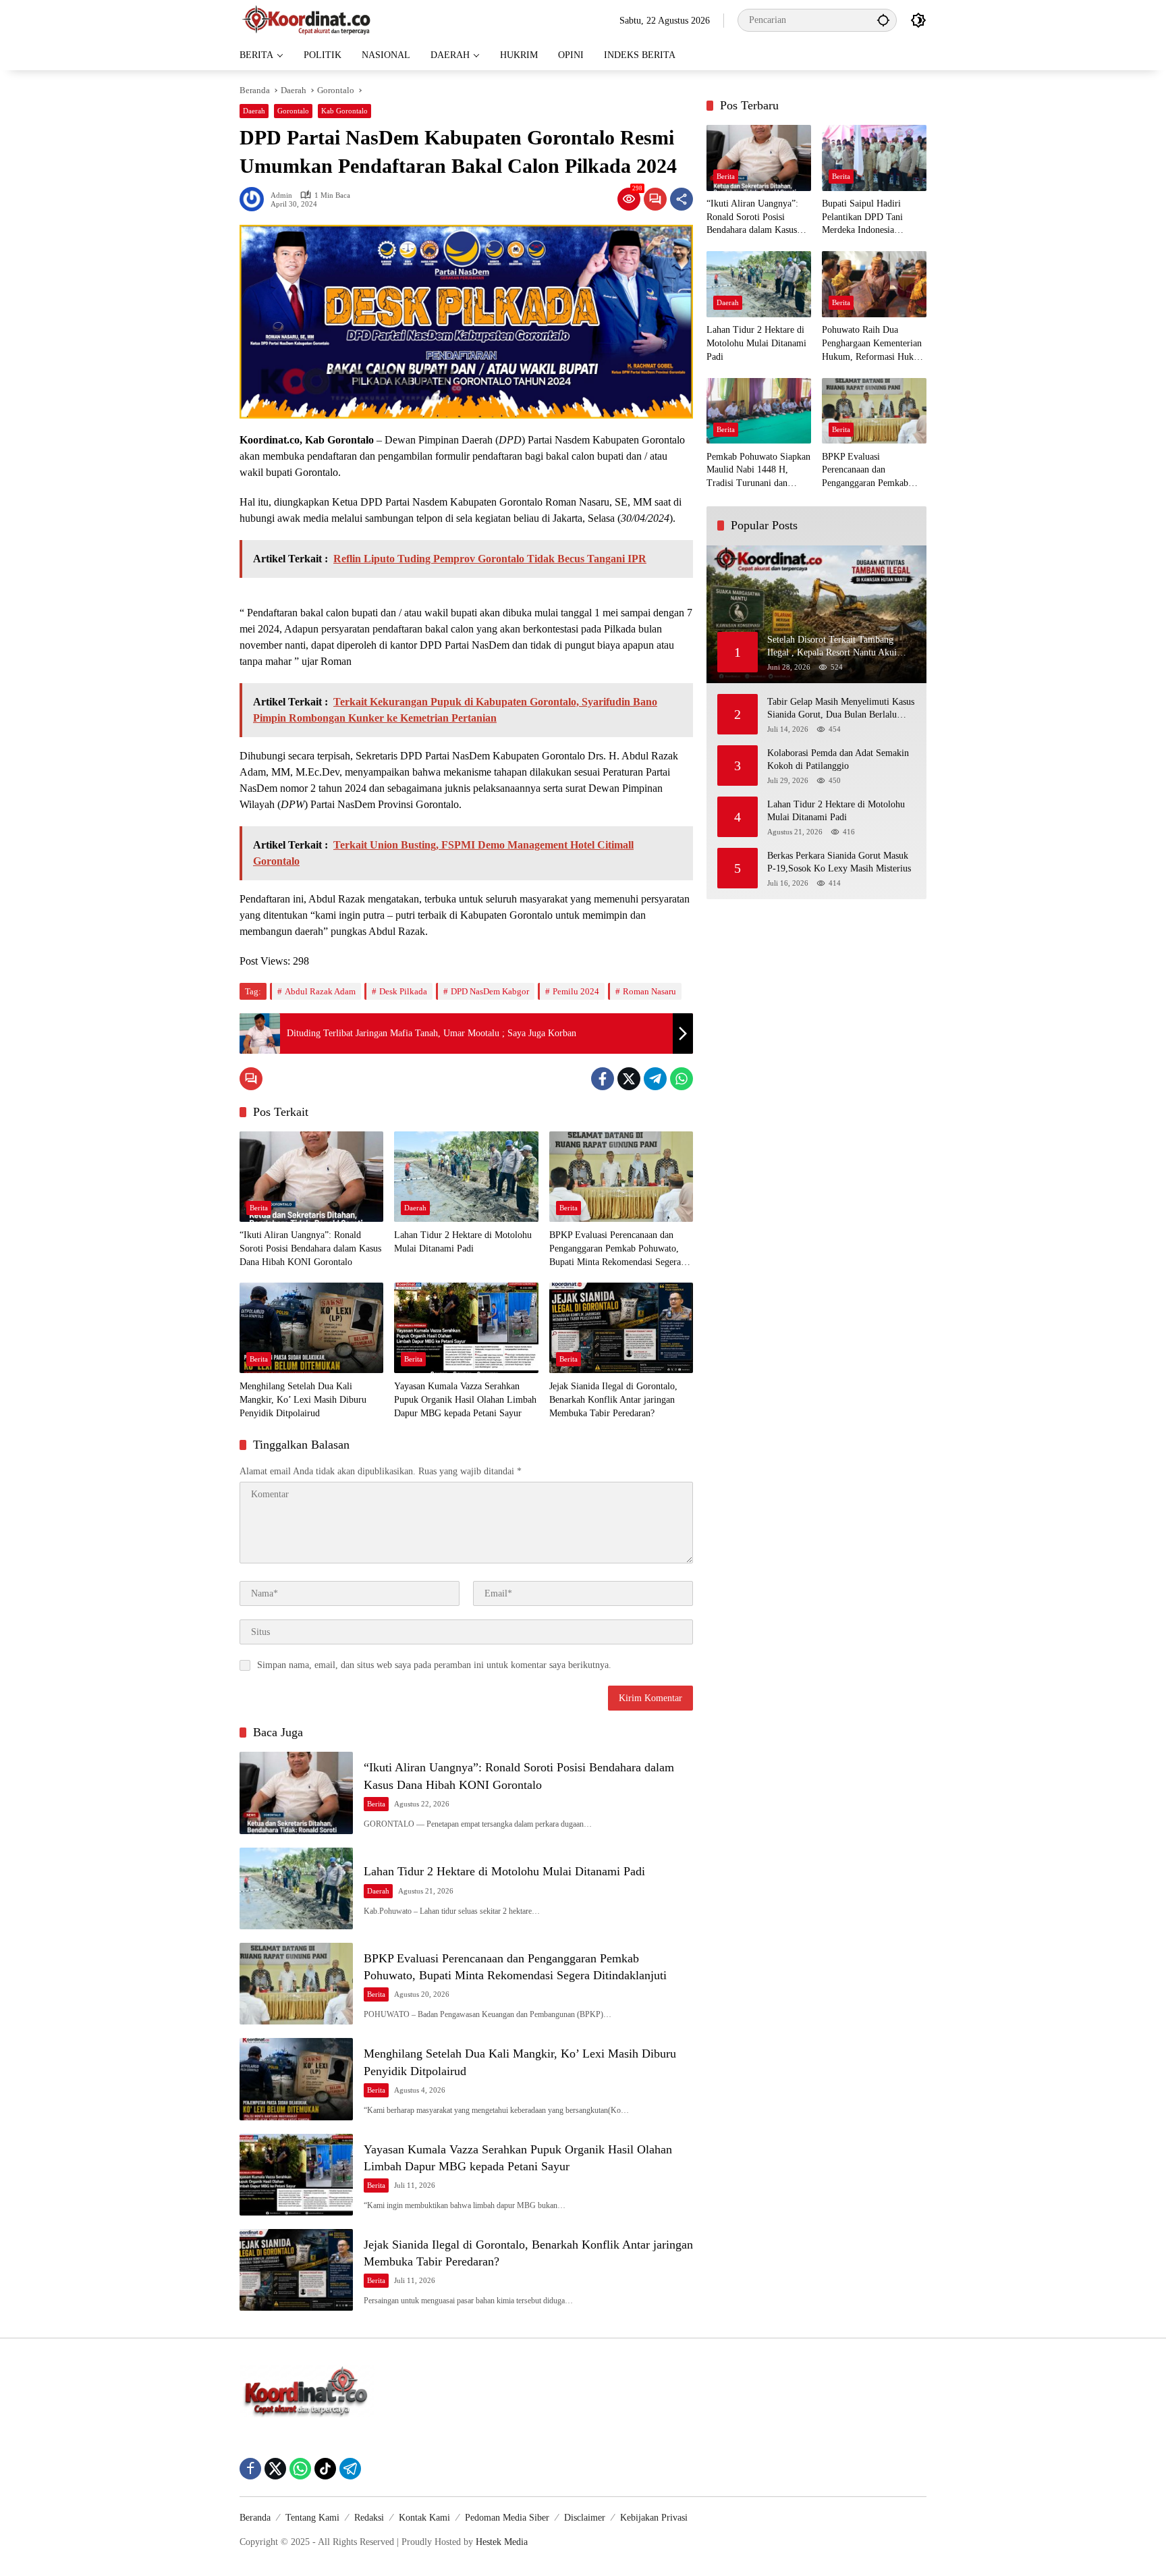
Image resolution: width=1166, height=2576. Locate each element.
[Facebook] (603, 1079)
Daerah (254, 111)
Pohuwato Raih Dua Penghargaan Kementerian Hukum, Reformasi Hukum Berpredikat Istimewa (874, 345)
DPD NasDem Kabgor (490, 991)
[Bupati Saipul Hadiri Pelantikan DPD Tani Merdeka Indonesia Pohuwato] (874, 158)
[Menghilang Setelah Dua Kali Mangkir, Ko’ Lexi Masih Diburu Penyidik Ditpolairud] (311, 1328)
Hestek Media (502, 2542)
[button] (883, 20)
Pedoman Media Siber (507, 2518)
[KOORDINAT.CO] (307, 19)
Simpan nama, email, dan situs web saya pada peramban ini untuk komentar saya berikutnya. (434, 1665)
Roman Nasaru (649, 991)
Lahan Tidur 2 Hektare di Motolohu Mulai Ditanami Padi (463, 1242)
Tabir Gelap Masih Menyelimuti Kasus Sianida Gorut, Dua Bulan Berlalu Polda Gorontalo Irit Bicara (841, 709)
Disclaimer (585, 2518)
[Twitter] (629, 1079)
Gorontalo (293, 111)
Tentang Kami (312, 2518)
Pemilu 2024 (576, 991)
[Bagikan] (682, 199)
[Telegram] (655, 1079)
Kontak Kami (424, 2518)
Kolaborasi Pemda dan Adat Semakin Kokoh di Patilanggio (838, 760)
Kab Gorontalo (344, 111)
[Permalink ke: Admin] (255, 199)
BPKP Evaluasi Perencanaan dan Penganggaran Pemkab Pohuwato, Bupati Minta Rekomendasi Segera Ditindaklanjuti (615, 1249)
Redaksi (369, 2518)
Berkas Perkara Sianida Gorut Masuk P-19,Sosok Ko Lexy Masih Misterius (839, 862)
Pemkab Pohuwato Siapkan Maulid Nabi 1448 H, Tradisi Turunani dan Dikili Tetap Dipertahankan (758, 471)
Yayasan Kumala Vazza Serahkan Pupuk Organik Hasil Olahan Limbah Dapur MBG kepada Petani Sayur (465, 1399)
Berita (259, 1208)
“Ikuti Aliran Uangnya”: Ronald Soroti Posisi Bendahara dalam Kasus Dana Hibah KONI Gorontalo (310, 1248)
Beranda (255, 2518)
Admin (281, 195)
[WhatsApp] (682, 1079)
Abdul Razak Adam (320, 991)
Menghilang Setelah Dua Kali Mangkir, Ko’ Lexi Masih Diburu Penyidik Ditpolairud (303, 1399)
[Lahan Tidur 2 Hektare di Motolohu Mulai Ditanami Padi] (466, 1177)
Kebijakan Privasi (654, 2518)
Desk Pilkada (403, 991)
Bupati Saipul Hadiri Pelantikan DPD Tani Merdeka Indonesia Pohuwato (862, 218)
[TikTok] (325, 2469)
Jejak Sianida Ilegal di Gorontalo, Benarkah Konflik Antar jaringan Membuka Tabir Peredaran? (613, 1399)
